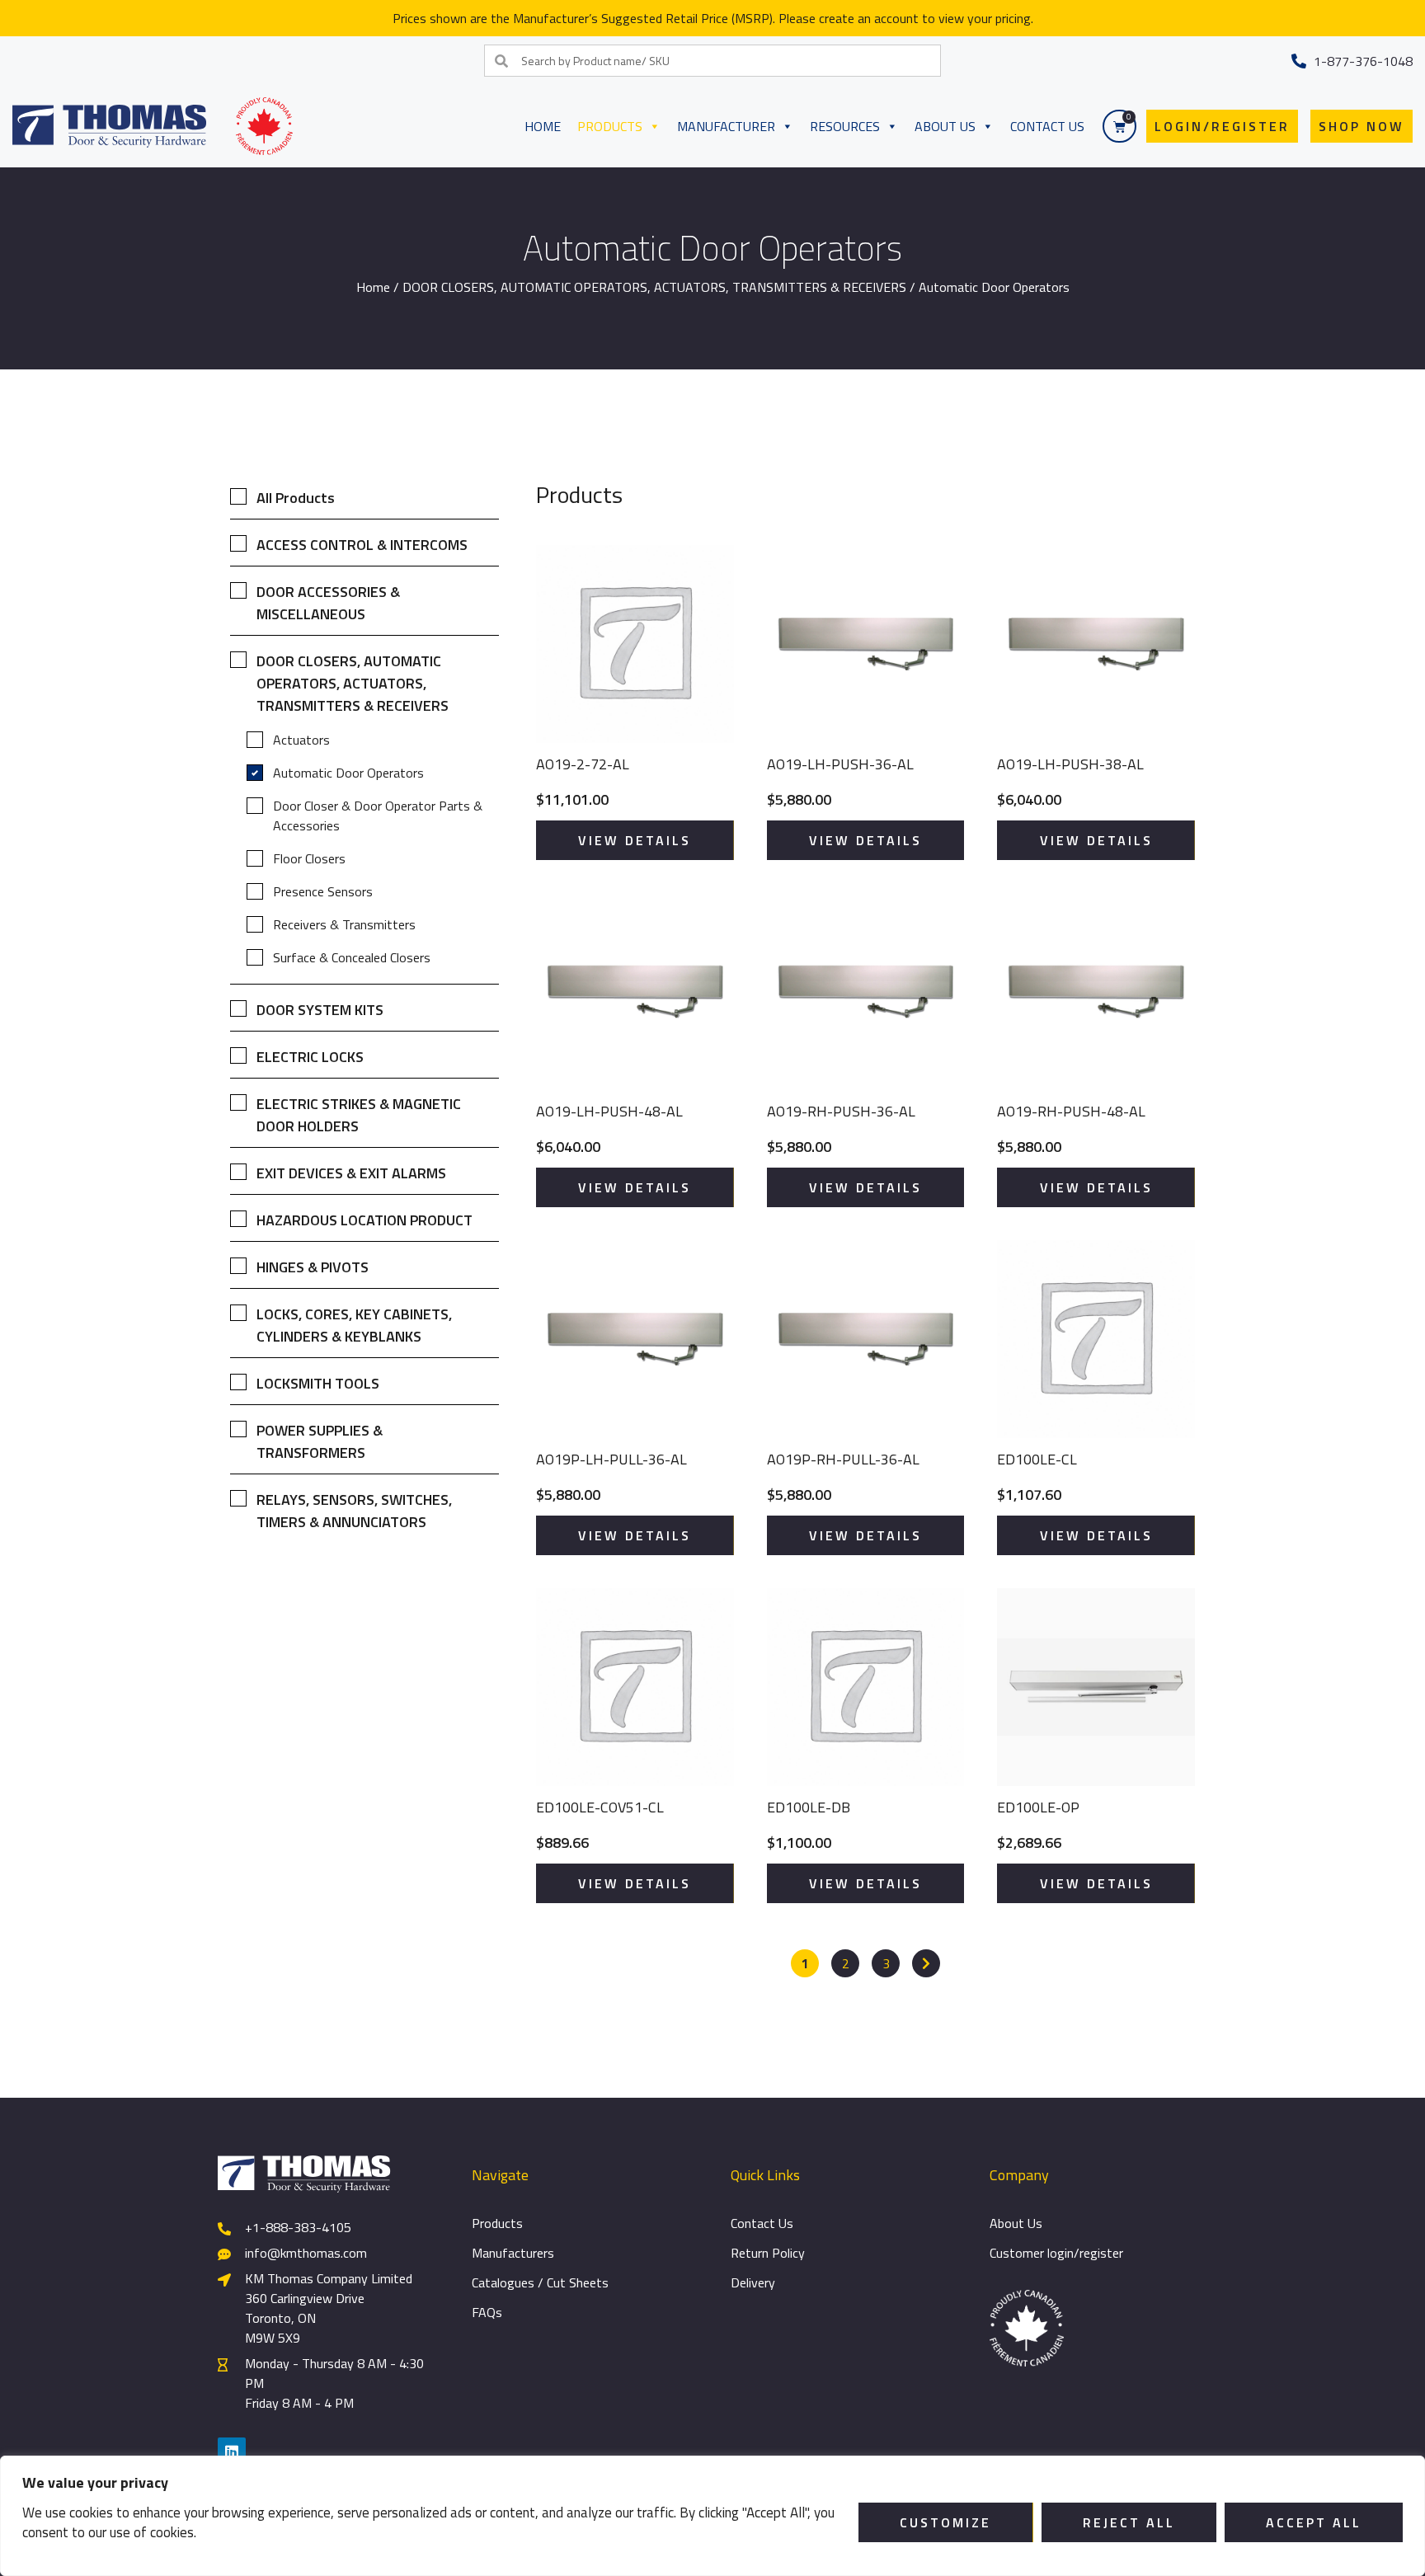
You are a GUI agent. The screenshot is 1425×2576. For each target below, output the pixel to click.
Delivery (753, 2282)
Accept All (1314, 2522)
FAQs (487, 2312)
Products (610, 126)
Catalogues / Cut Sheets (540, 2282)
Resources (845, 126)
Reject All (1129, 2522)
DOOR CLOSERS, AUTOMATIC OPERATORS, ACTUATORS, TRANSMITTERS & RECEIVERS (654, 287)
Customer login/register (1056, 2253)
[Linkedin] (232, 2451)
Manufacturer (726, 126)
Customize (945, 2522)
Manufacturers (513, 2253)
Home (543, 126)
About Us (945, 126)
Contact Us (1047, 126)
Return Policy (768, 2253)
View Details (635, 840)
